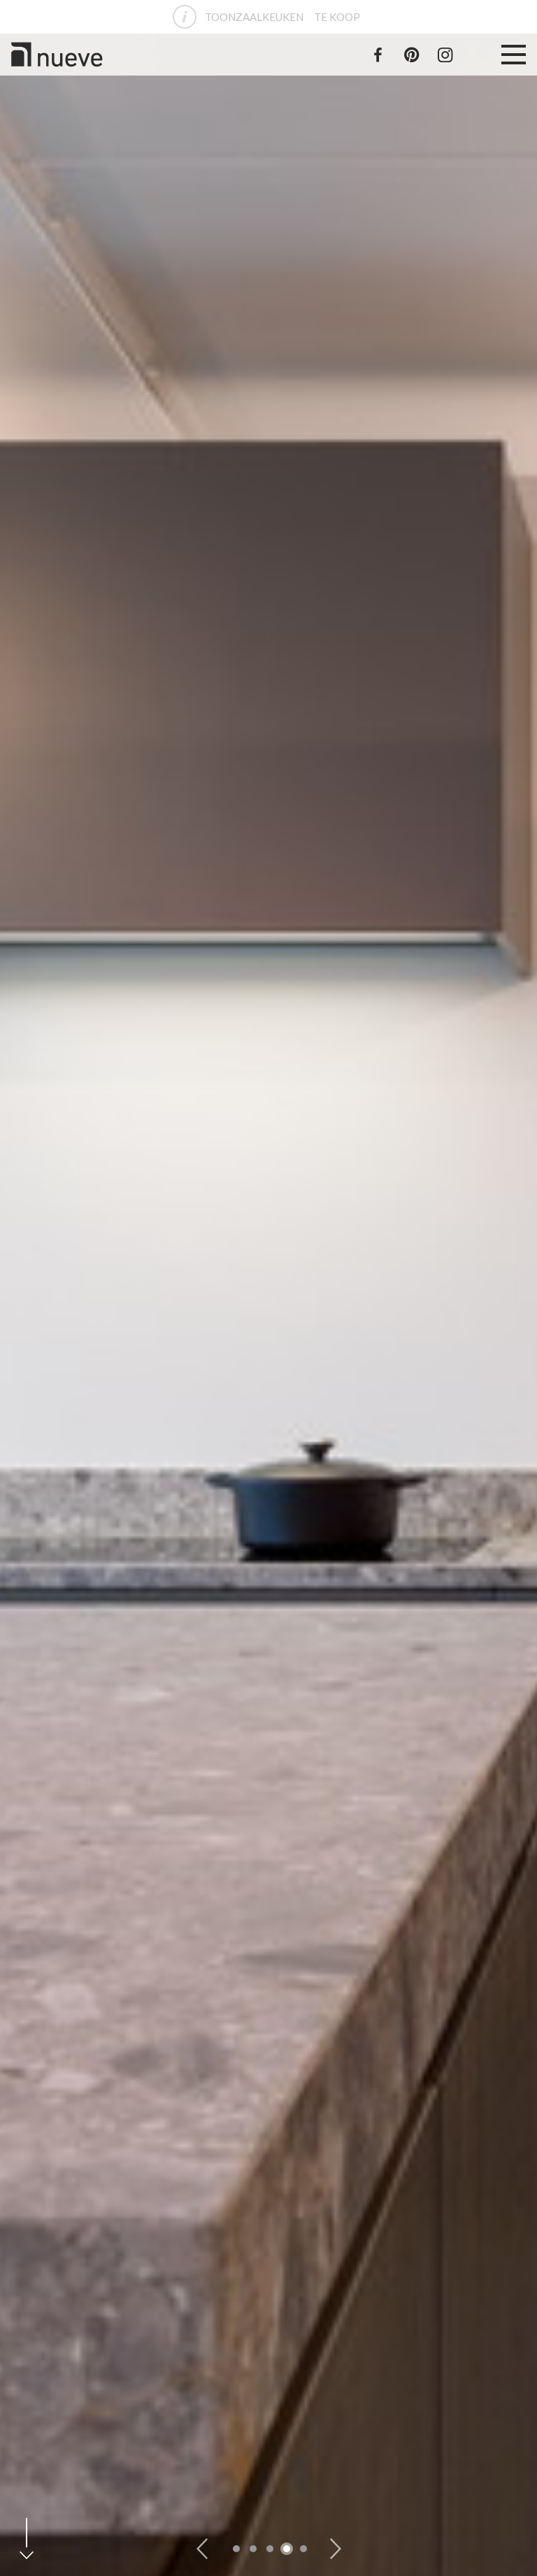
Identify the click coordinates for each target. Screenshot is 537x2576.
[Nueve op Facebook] (378, 55)
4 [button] (287, 2549)
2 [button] (253, 2549)
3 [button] (270, 2549)
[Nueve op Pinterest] (411, 55)
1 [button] (236, 2549)
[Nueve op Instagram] (445, 55)
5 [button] (303, 2549)
